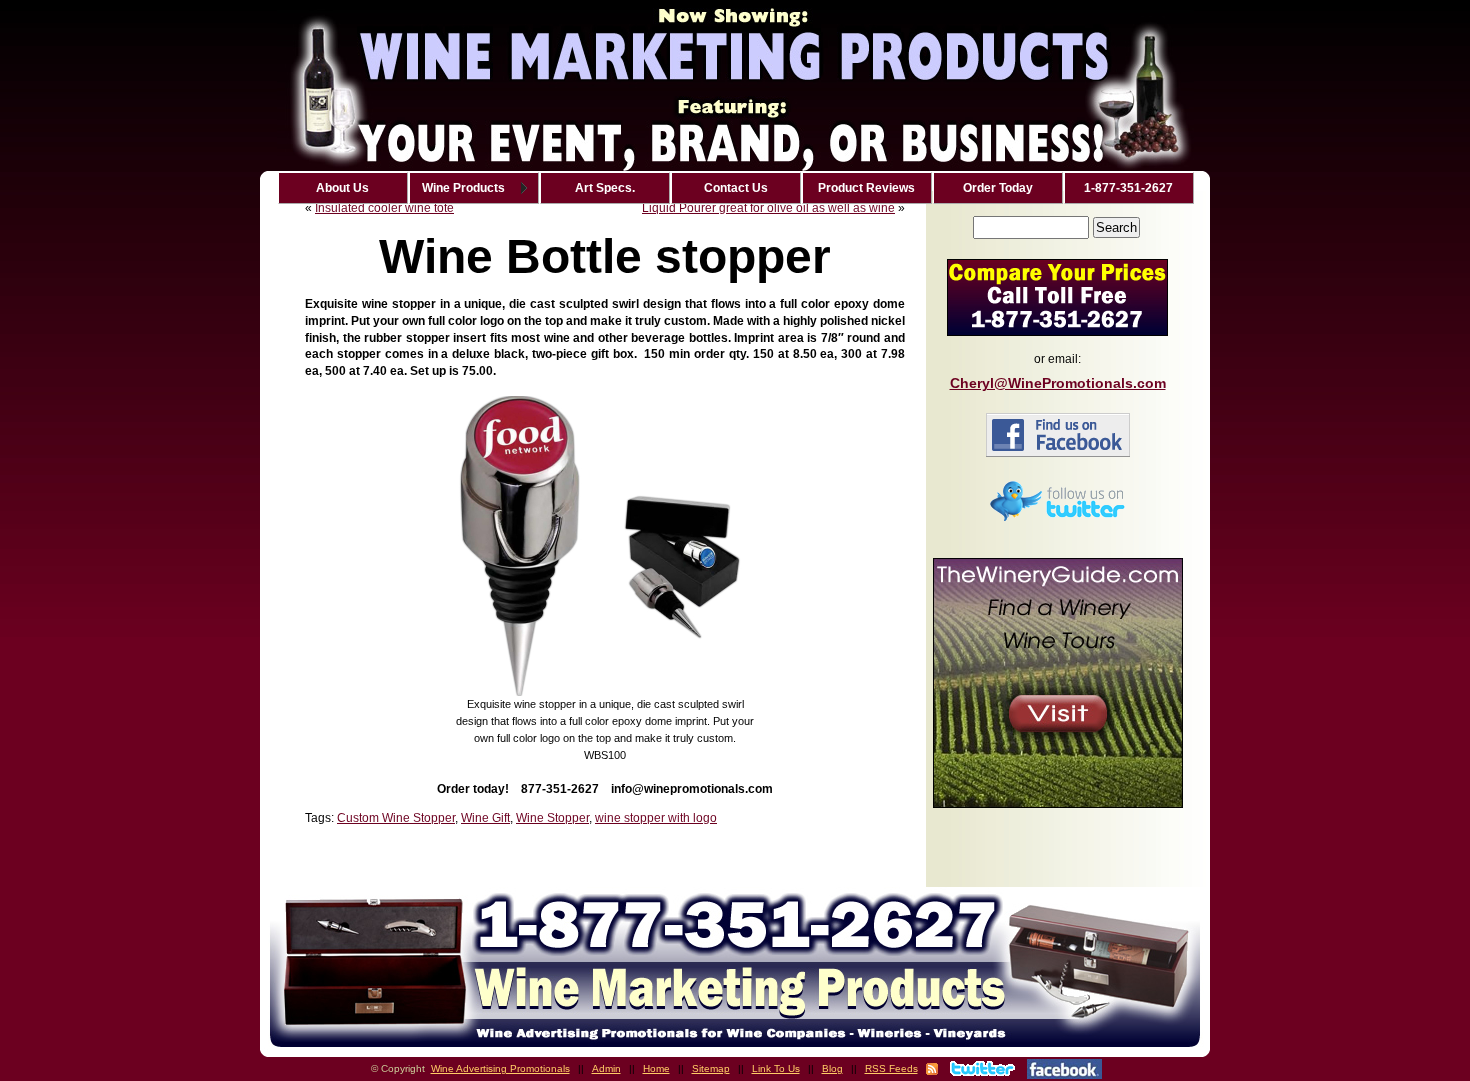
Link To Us (776, 1068)
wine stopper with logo (656, 818)
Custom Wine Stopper (396, 818)
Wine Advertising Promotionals (500, 1068)
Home (656, 1068)
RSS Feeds (891, 1068)
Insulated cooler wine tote (384, 208)
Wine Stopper (552, 818)
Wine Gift (485, 818)
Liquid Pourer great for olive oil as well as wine (768, 208)
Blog (832, 1068)
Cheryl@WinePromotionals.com (1058, 383)
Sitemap (711, 1068)
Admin (606, 1068)
